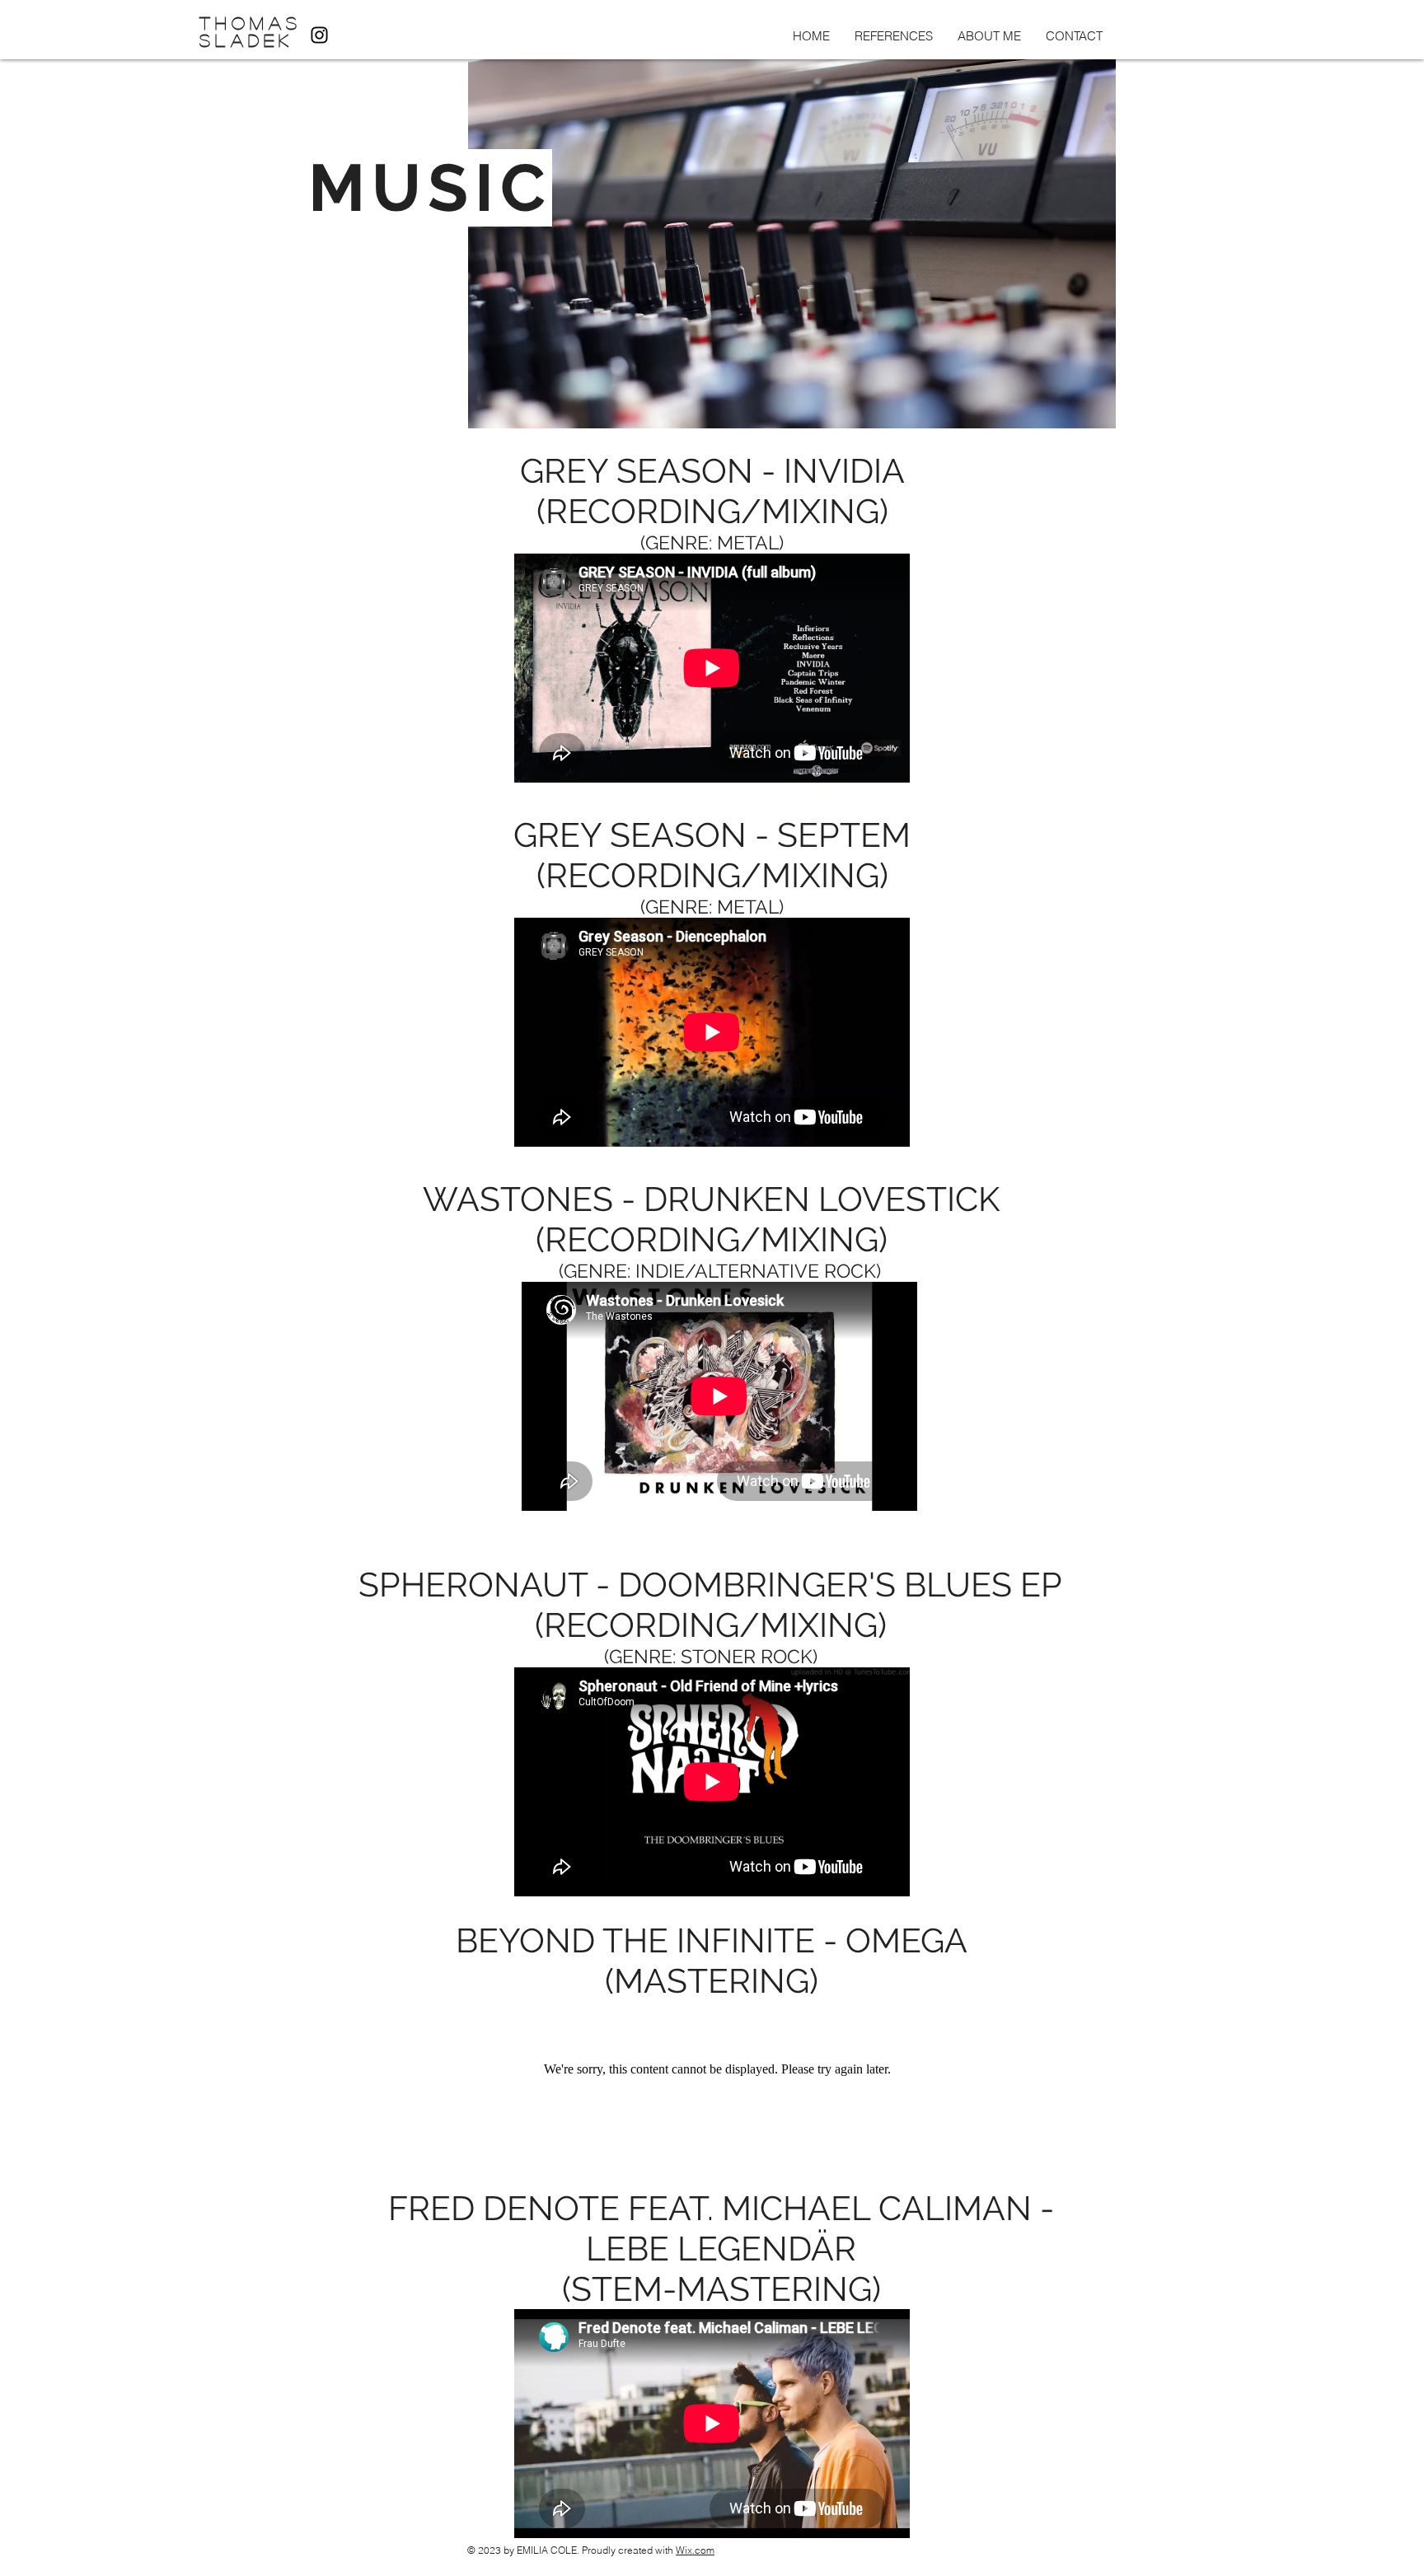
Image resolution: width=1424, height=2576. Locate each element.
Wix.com (695, 2550)
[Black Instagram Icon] (319, 35)
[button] (894, 36)
